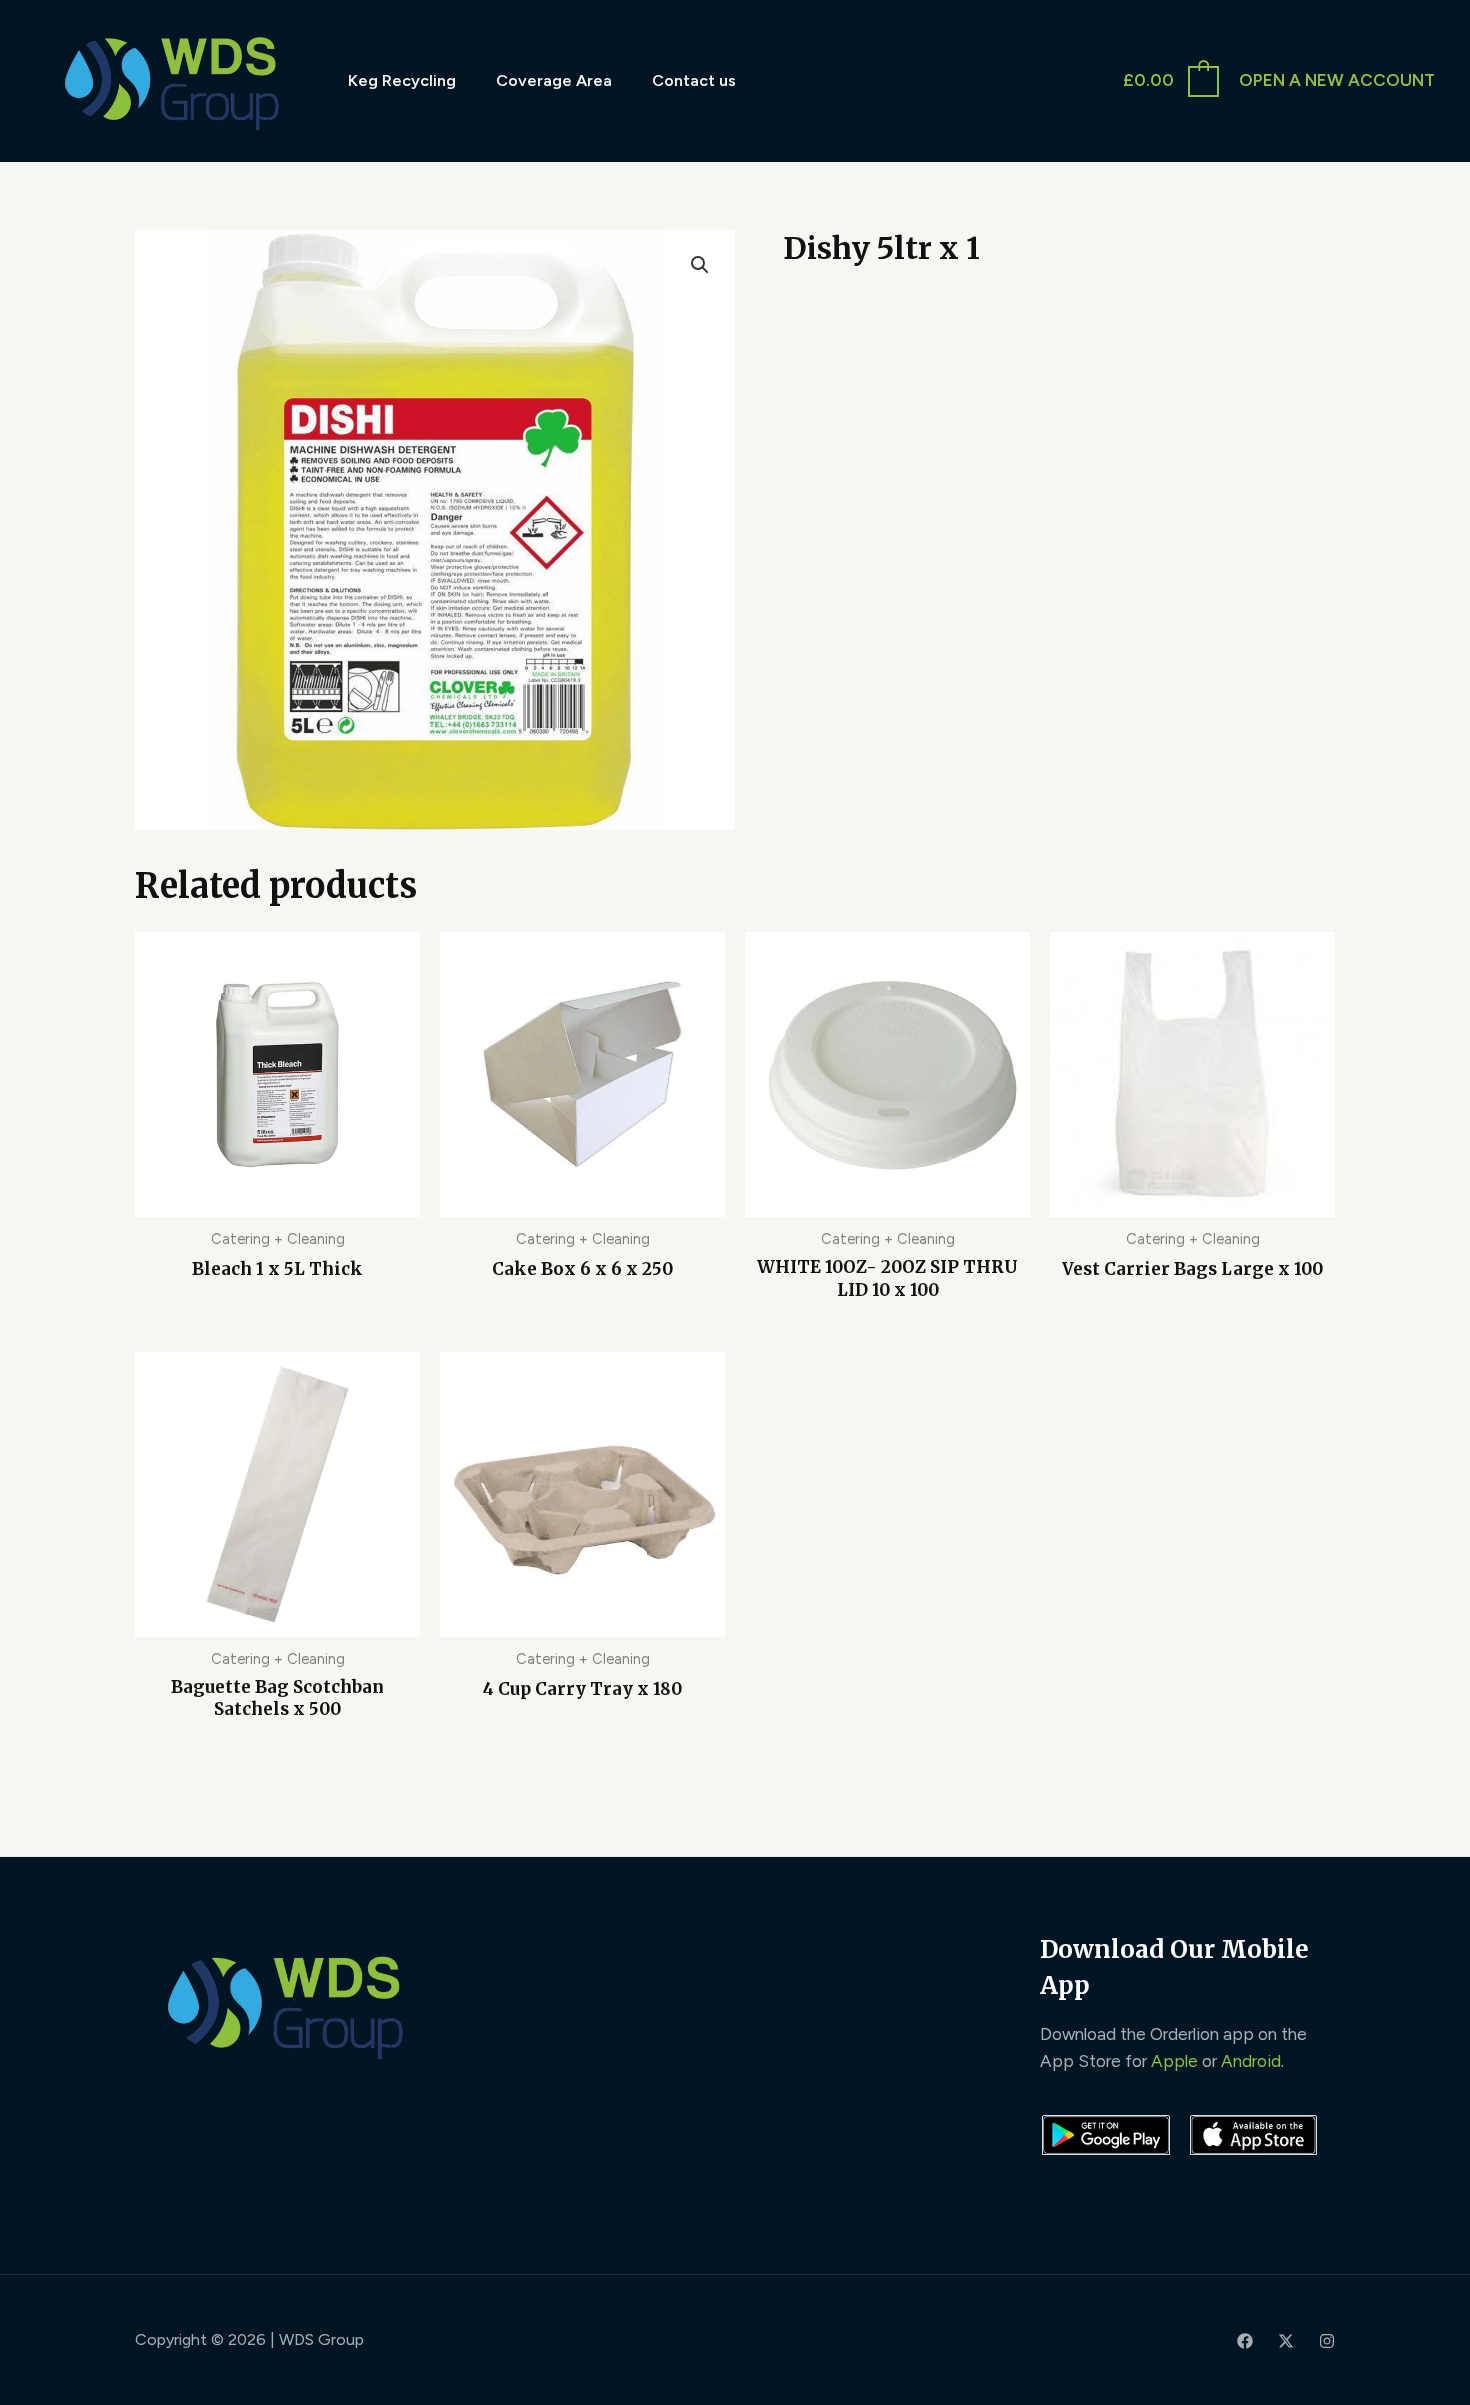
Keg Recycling (402, 80)
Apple (1174, 2061)
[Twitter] (1286, 2341)
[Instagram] (1327, 2341)
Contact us (694, 80)
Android (1251, 2061)
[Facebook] (1245, 2341)
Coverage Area (554, 80)
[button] (700, 265)
